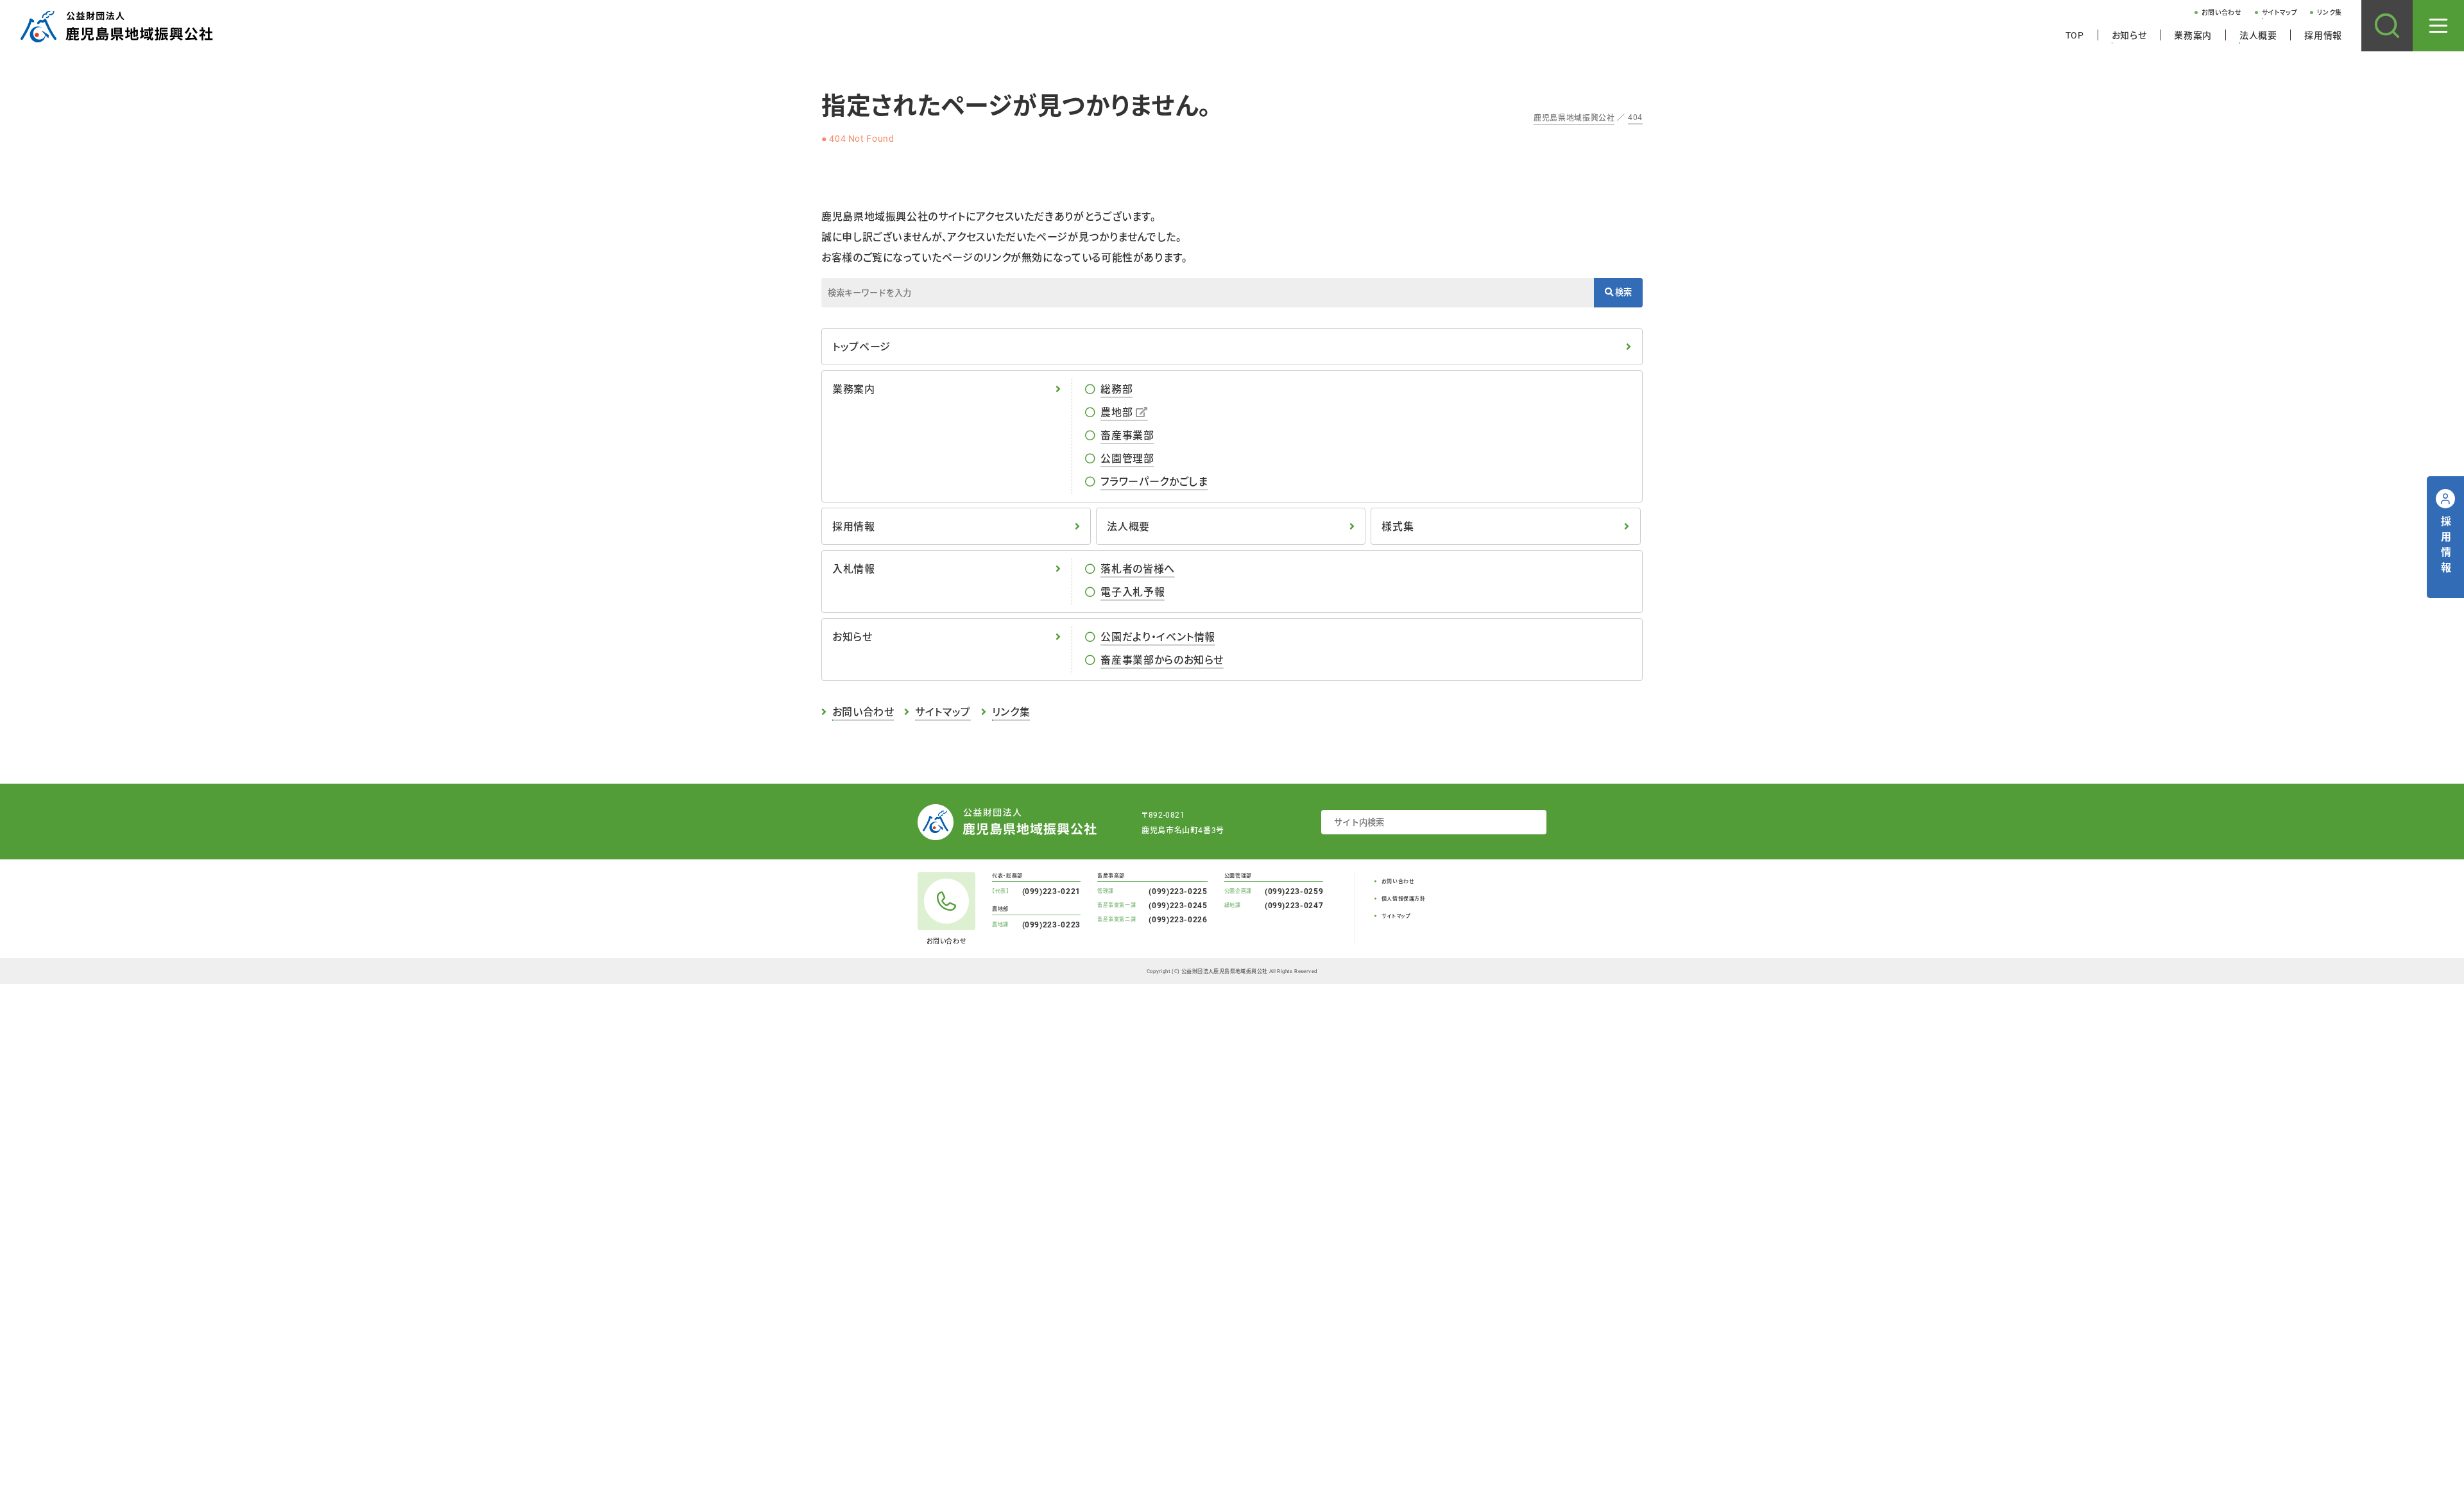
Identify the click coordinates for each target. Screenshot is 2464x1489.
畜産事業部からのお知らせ (1162, 659)
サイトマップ (2280, 13)
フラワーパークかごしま (1154, 481)
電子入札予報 (1133, 591)
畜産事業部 (1127, 435)
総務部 (1116, 389)
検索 (1622, 292)
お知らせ (2129, 35)
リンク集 (2330, 13)
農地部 (1116, 412)
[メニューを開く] (2438, 26)
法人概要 (2258, 35)
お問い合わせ (2222, 13)
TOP (2075, 35)
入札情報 (854, 568)
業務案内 (2193, 35)
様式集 (1398, 526)
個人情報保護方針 (1404, 899)
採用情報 (2323, 35)
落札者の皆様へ (1137, 568)
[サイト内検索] (2387, 26)
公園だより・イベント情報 (1158, 636)
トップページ (861, 346)
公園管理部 (1127, 458)
